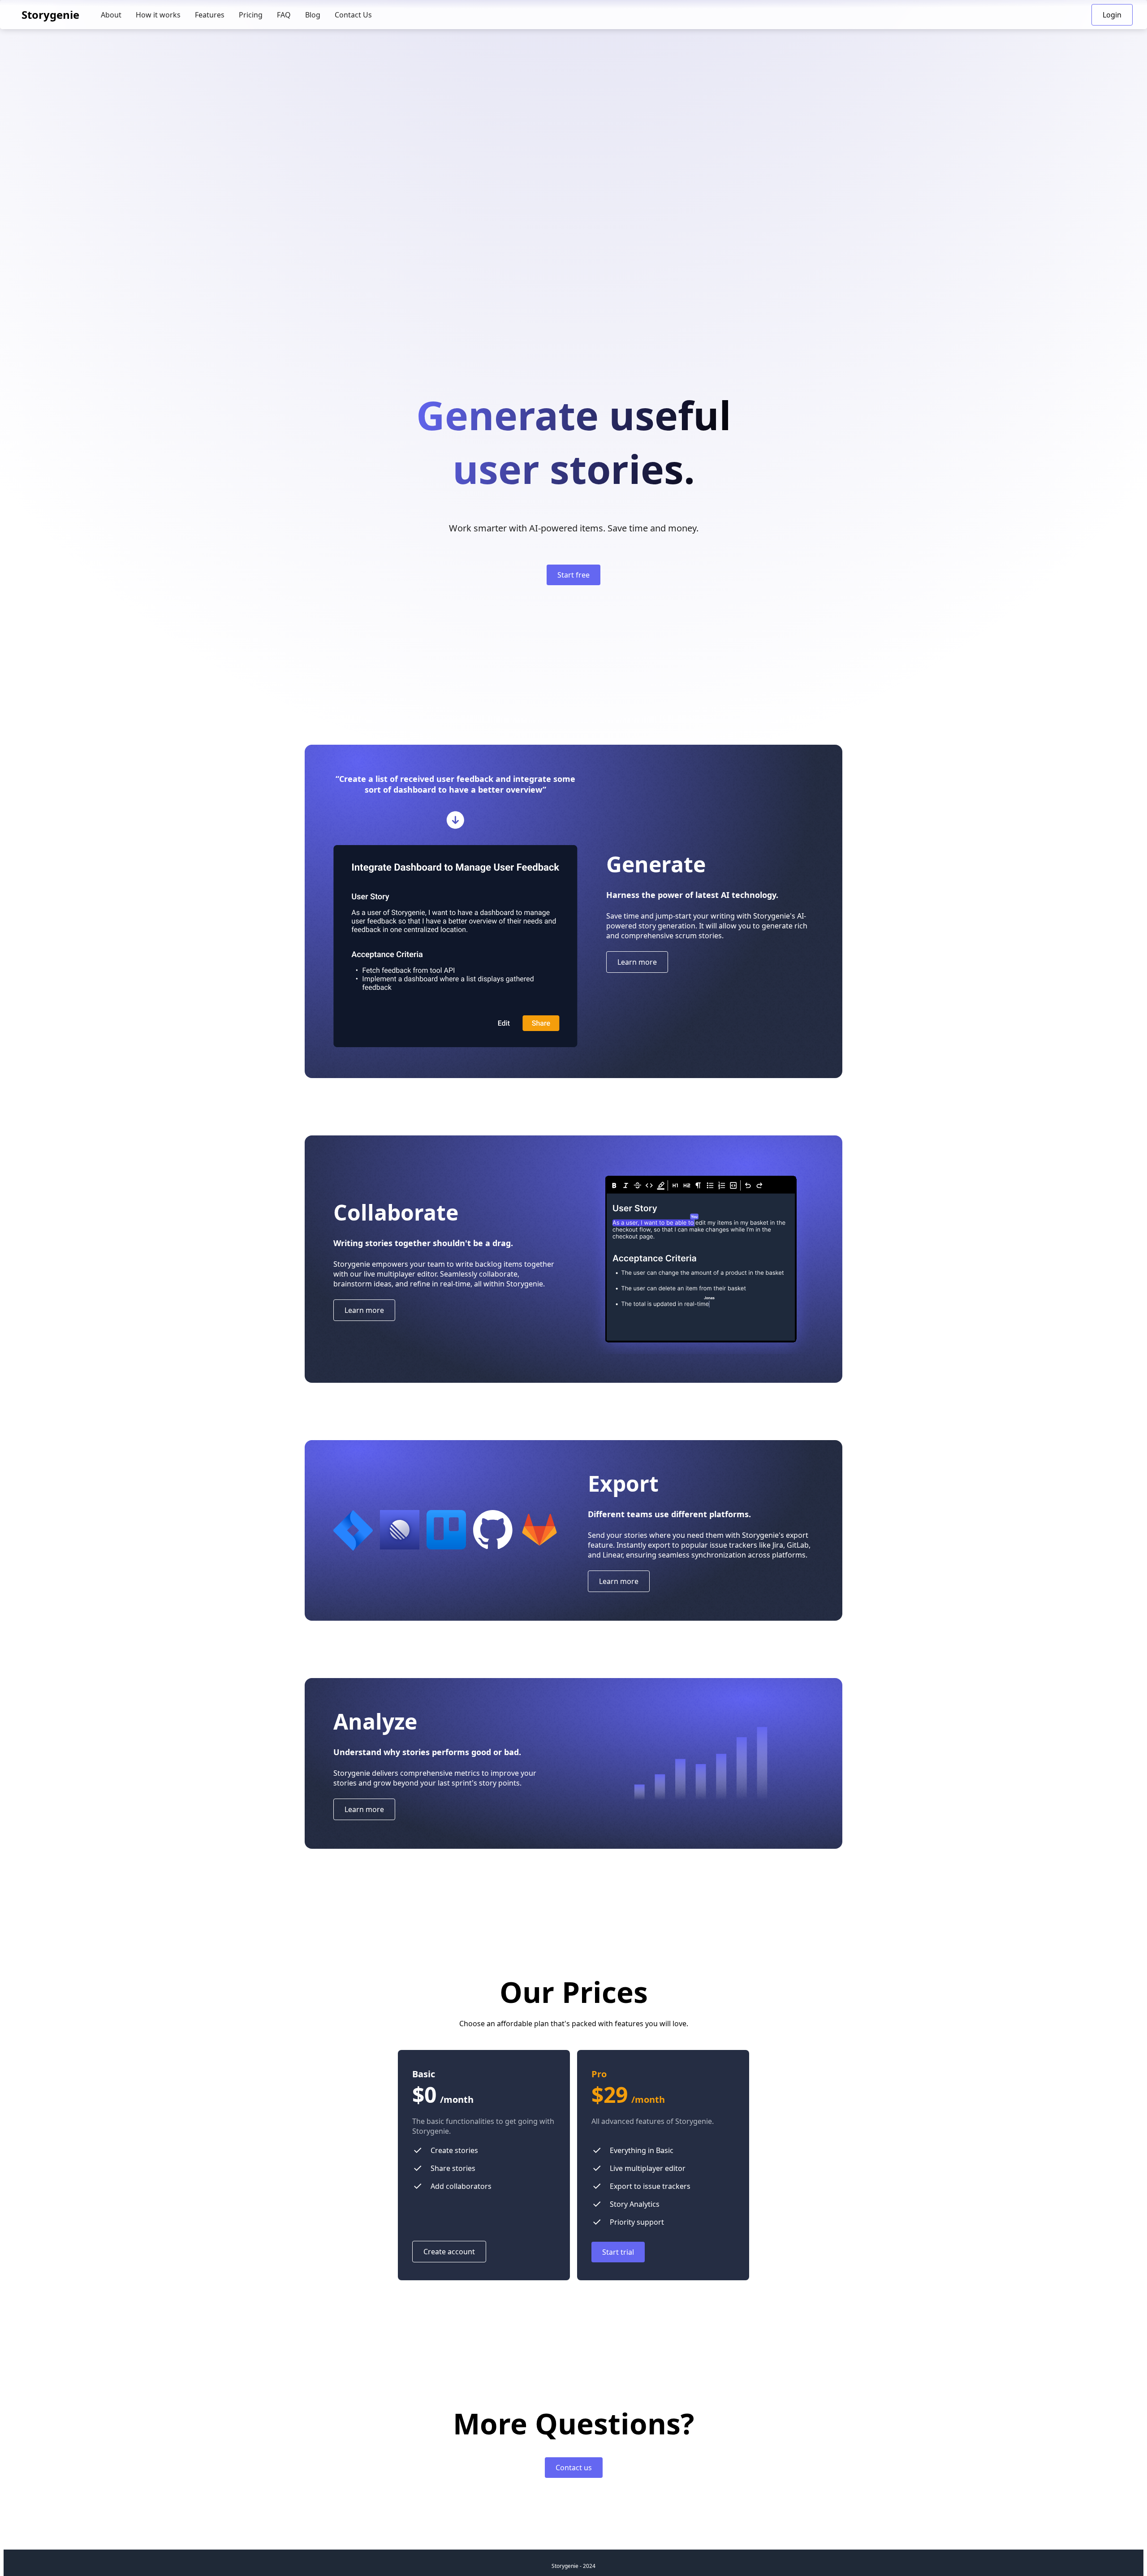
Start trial (618, 2252)
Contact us (574, 2468)
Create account (449, 2252)
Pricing (251, 15)
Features (210, 15)
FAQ (284, 15)
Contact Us (353, 15)
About (111, 15)
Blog (313, 15)
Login (1112, 15)
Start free (573, 575)
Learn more (637, 962)
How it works (158, 15)
